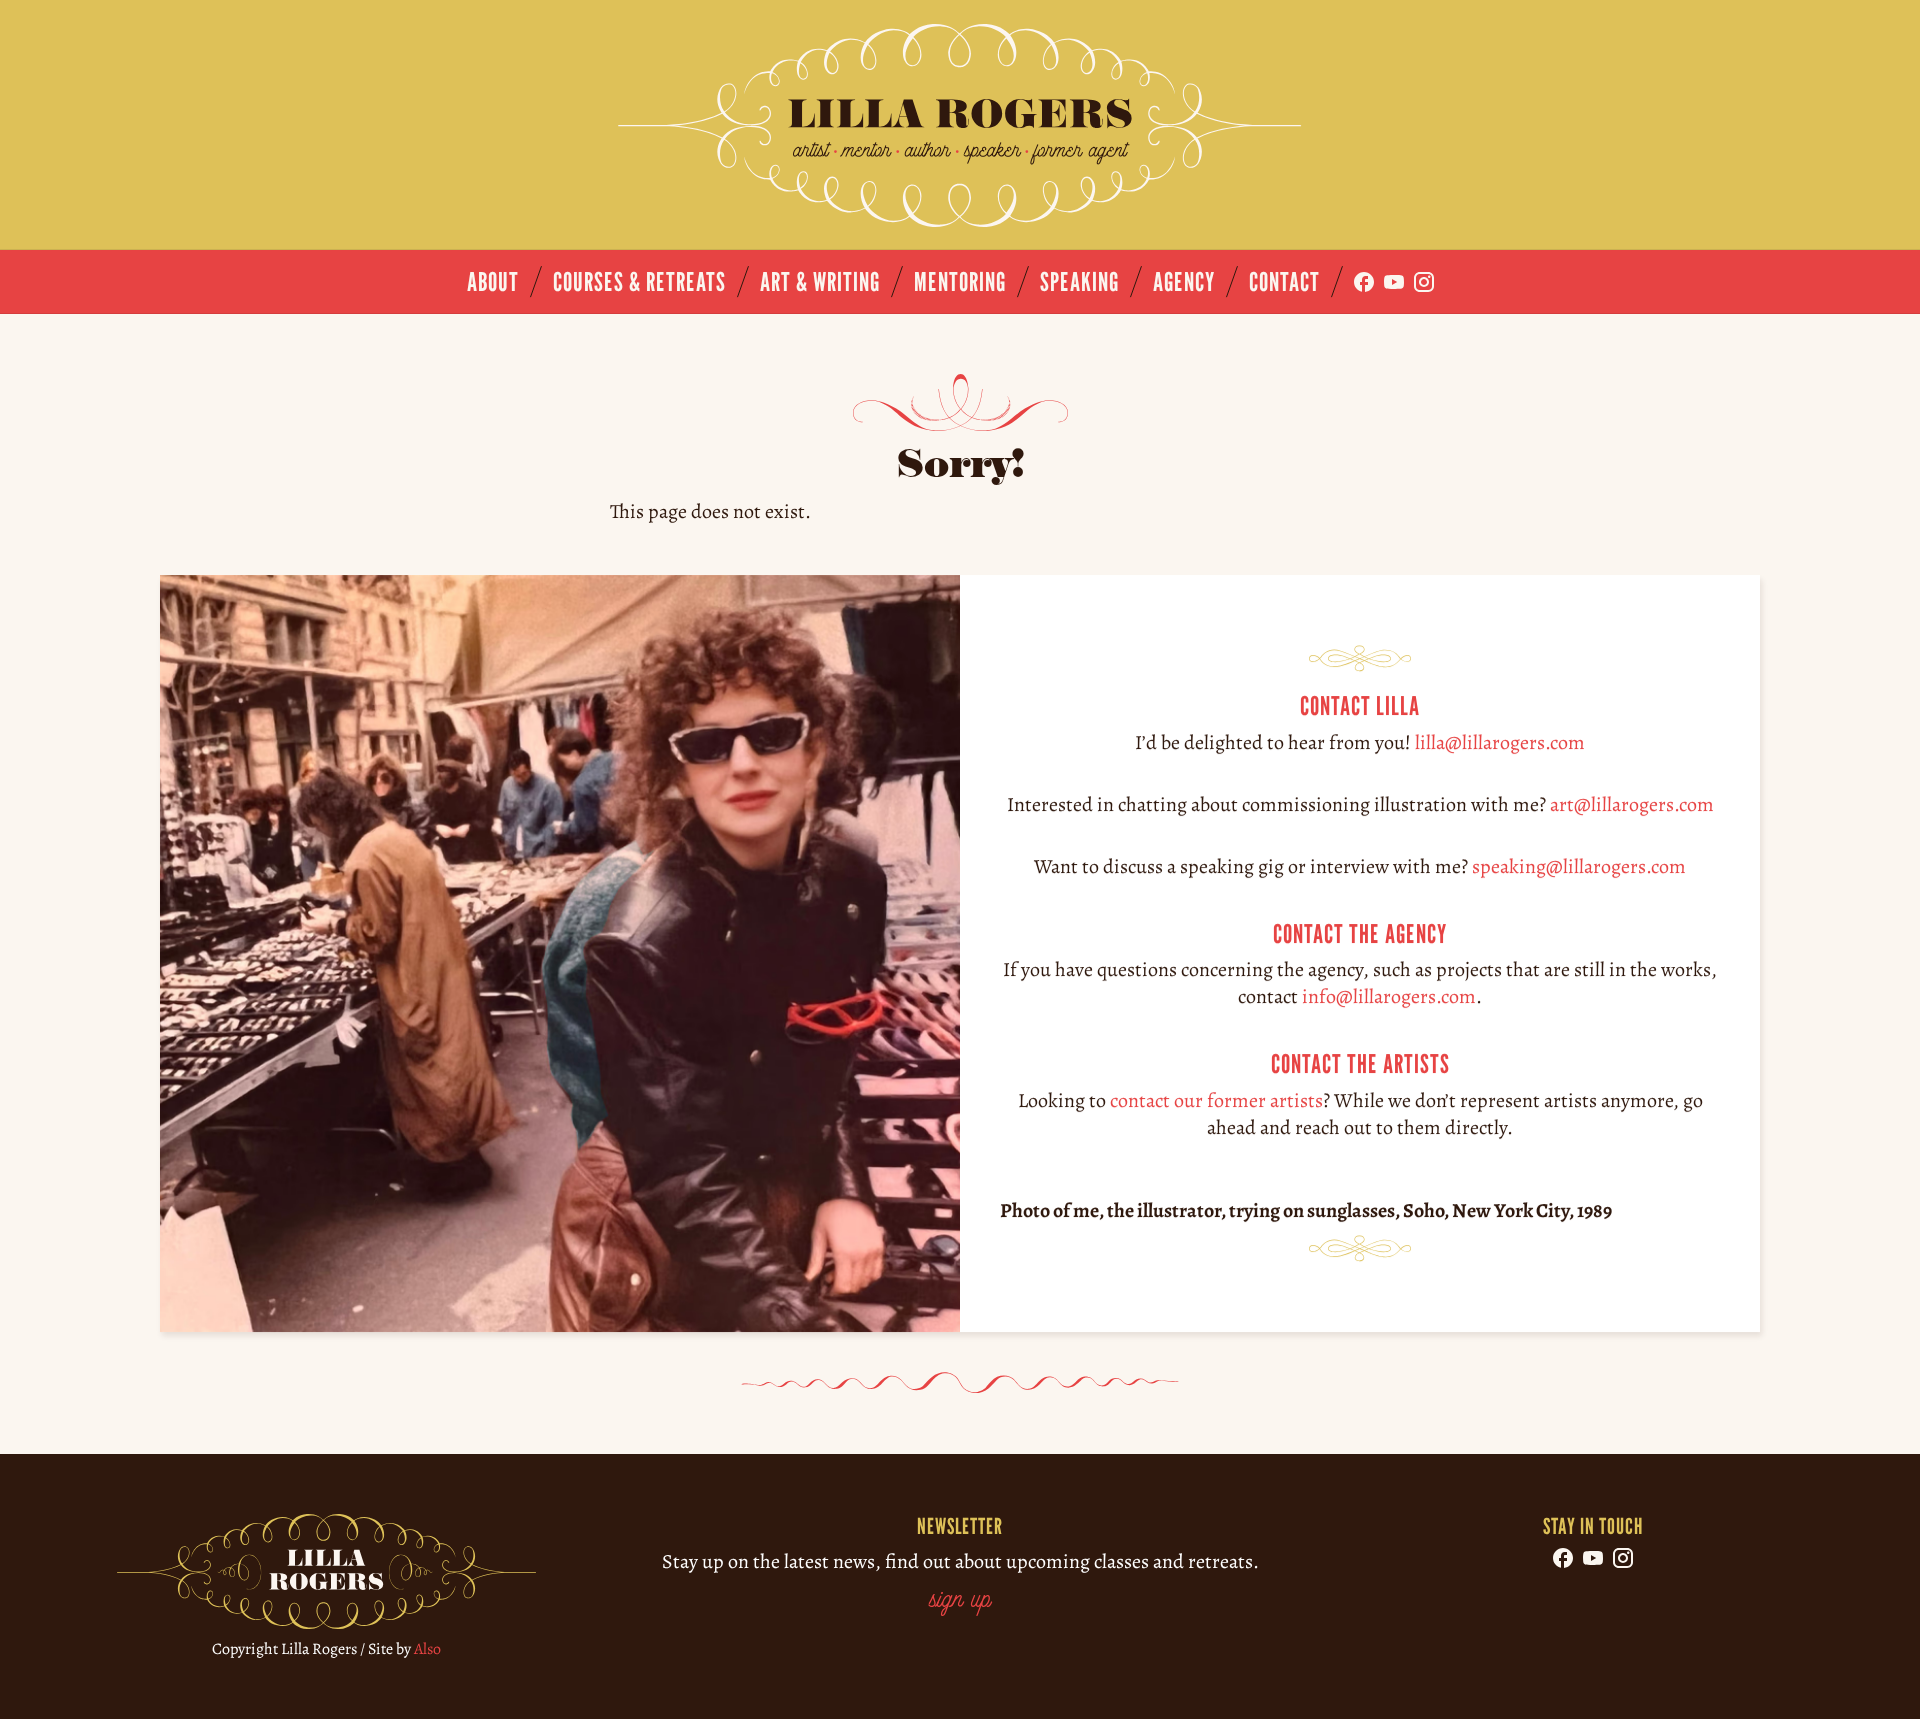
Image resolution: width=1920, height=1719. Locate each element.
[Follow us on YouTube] (1394, 282)
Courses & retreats (639, 281)
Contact (1284, 281)
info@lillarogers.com (1389, 996)
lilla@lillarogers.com (1500, 741)
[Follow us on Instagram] (1424, 282)
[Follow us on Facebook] (1364, 282)
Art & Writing (820, 281)
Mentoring (960, 281)
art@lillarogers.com (1632, 803)
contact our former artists (1216, 1100)
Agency (1184, 281)
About (493, 281)
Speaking (1079, 281)
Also (427, 1649)
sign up (960, 1601)
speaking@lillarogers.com (1579, 865)
